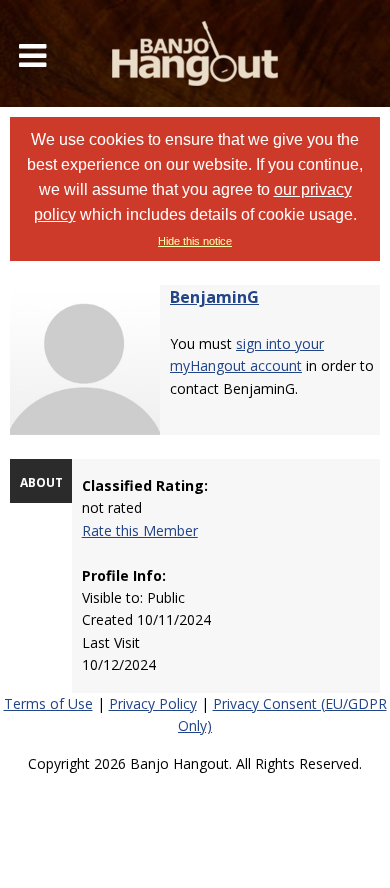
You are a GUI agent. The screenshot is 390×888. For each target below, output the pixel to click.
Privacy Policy (153, 703)
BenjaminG (214, 297)
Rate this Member (140, 530)
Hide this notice (195, 241)
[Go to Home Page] (195, 53)
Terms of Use (48, 703)
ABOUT (41, 482)
